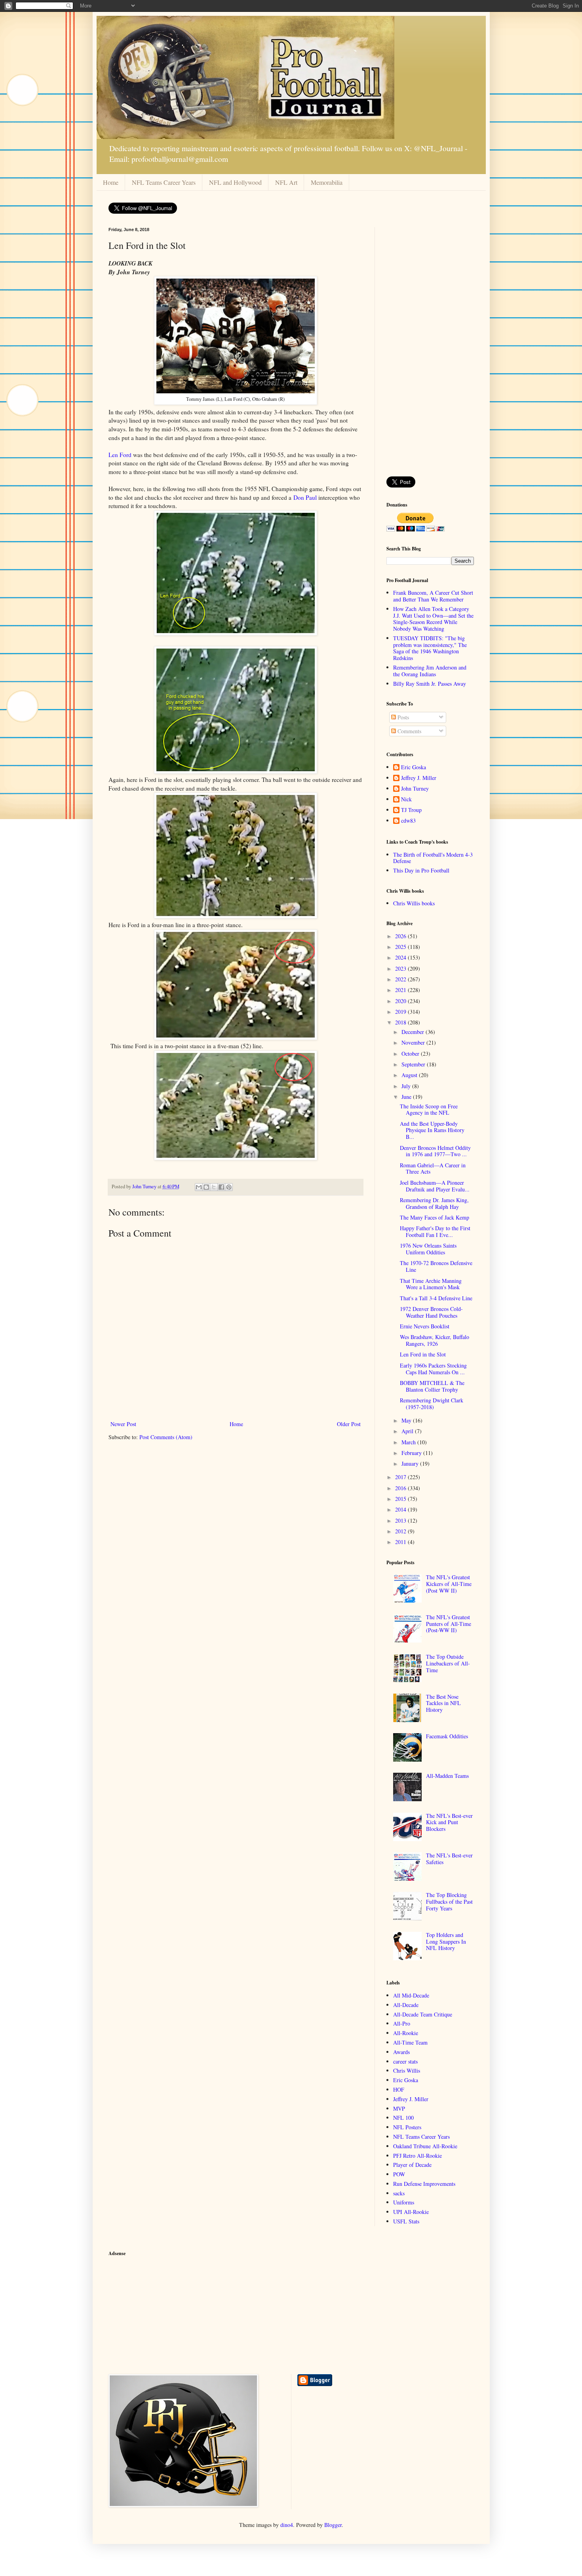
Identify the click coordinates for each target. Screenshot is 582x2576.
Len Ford (120, 455)
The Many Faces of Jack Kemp (435, 1217)
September (414, 1064)
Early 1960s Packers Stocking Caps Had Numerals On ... (433, 1369)
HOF (399, 2089)
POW (399, 2174)
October (411, 1054)
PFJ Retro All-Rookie (417, 2156)
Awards (401, 2052)
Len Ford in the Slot (423, 1354)
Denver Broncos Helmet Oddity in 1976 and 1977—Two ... (435, 1151)
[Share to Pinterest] (229, 1187)
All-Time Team (410, 2042)
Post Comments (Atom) (166, 1437)
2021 (401, 990)
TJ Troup (411, 810)
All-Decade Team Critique (423, 2014)
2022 (401, 979)
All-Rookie (406, 2033)
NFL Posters (407, 2127)
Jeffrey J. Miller (419, 778)
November (414, 1042)
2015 (401, 1499)
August (410, 1075)
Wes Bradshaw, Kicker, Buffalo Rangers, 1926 (435, 1340)
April (408, 1431)
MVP (399, 2108)
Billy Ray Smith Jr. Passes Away (430, 684)
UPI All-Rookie (411, 2212)
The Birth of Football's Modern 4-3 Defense (433, 858)
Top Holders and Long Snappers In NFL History (446, 1941)
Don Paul (305, 497)
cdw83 (408, 821)
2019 (401, 1012)
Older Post (349, 1424)
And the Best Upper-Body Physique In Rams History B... (432, 1130)
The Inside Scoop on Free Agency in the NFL (429, 1110)
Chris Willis (407, 2070)
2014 (401, 1509)
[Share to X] (214, 1187)
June (407, 1097)
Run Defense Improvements (424, 2184)
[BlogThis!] (206, 1187)
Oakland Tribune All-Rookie (425, 2146)
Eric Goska (414, 767)
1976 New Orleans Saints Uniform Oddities (428, 1249)
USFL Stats (406, 2221)
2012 (401, 1531)
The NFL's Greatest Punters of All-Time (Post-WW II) (449, 1624)
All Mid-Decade (411, 1995)
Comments (409, 731)
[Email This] (199, 1187)
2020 (401, 1001)
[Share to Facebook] (221, 1187)
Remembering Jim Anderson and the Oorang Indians (430, 671)
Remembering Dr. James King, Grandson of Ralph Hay (434, 1203)
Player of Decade (412, 2165)
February (412, 1453)
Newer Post (123, 1424)
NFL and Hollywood (235, 182)
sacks (399, 2193)
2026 (401, 936)
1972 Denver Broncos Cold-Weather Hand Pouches (431, 1312)
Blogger (333, 2525)
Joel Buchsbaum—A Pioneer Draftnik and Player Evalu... (435, 1186)
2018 (401, 1022)
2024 (401, 957)
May (407, 1420)
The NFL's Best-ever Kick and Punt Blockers (449, 1822)
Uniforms (404, 2202)
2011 (401, 1542)
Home (111, 182)
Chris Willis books (414, 903)
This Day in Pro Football (421, 870)
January (411, 1463)
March (409, 1442)
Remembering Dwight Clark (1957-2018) (432, 1404)
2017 (401, 1477)
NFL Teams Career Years (164, 182)
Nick (406, 800)
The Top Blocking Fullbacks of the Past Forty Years (449, 1902)
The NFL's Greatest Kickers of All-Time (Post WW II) (449, 1584)
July (407, 1086)
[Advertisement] (430, 346)
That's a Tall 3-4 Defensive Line (436, 1298)
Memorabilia (327, 182)
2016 (401, 1488)
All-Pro (402, 2023)
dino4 (287, 2525)
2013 (401, 1520)
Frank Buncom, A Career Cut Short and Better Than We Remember (433, 596)
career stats (405, 2061)
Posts (402, 717)
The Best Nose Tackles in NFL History (443, 1703)
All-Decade (406, 2005)
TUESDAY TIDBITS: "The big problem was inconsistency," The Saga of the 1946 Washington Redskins (430, 648)
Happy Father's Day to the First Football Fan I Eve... (435, 1231)
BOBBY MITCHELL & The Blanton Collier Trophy (432, 1386)
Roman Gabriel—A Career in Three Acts (433, 1168)
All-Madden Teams (447, 1776)
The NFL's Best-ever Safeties (449, 1859)
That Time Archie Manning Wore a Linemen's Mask (431, 1284)
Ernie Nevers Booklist (425, 1326)
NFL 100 (403, 2118)
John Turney (415, 789)
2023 (401, 968)
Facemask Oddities (447, 1736)
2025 (401, 947)
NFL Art (286, 182)
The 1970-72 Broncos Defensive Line (436, 1266)
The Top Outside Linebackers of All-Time (448, 1663)
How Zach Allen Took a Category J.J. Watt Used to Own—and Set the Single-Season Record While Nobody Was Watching (433, 619)
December (414, 1032)
